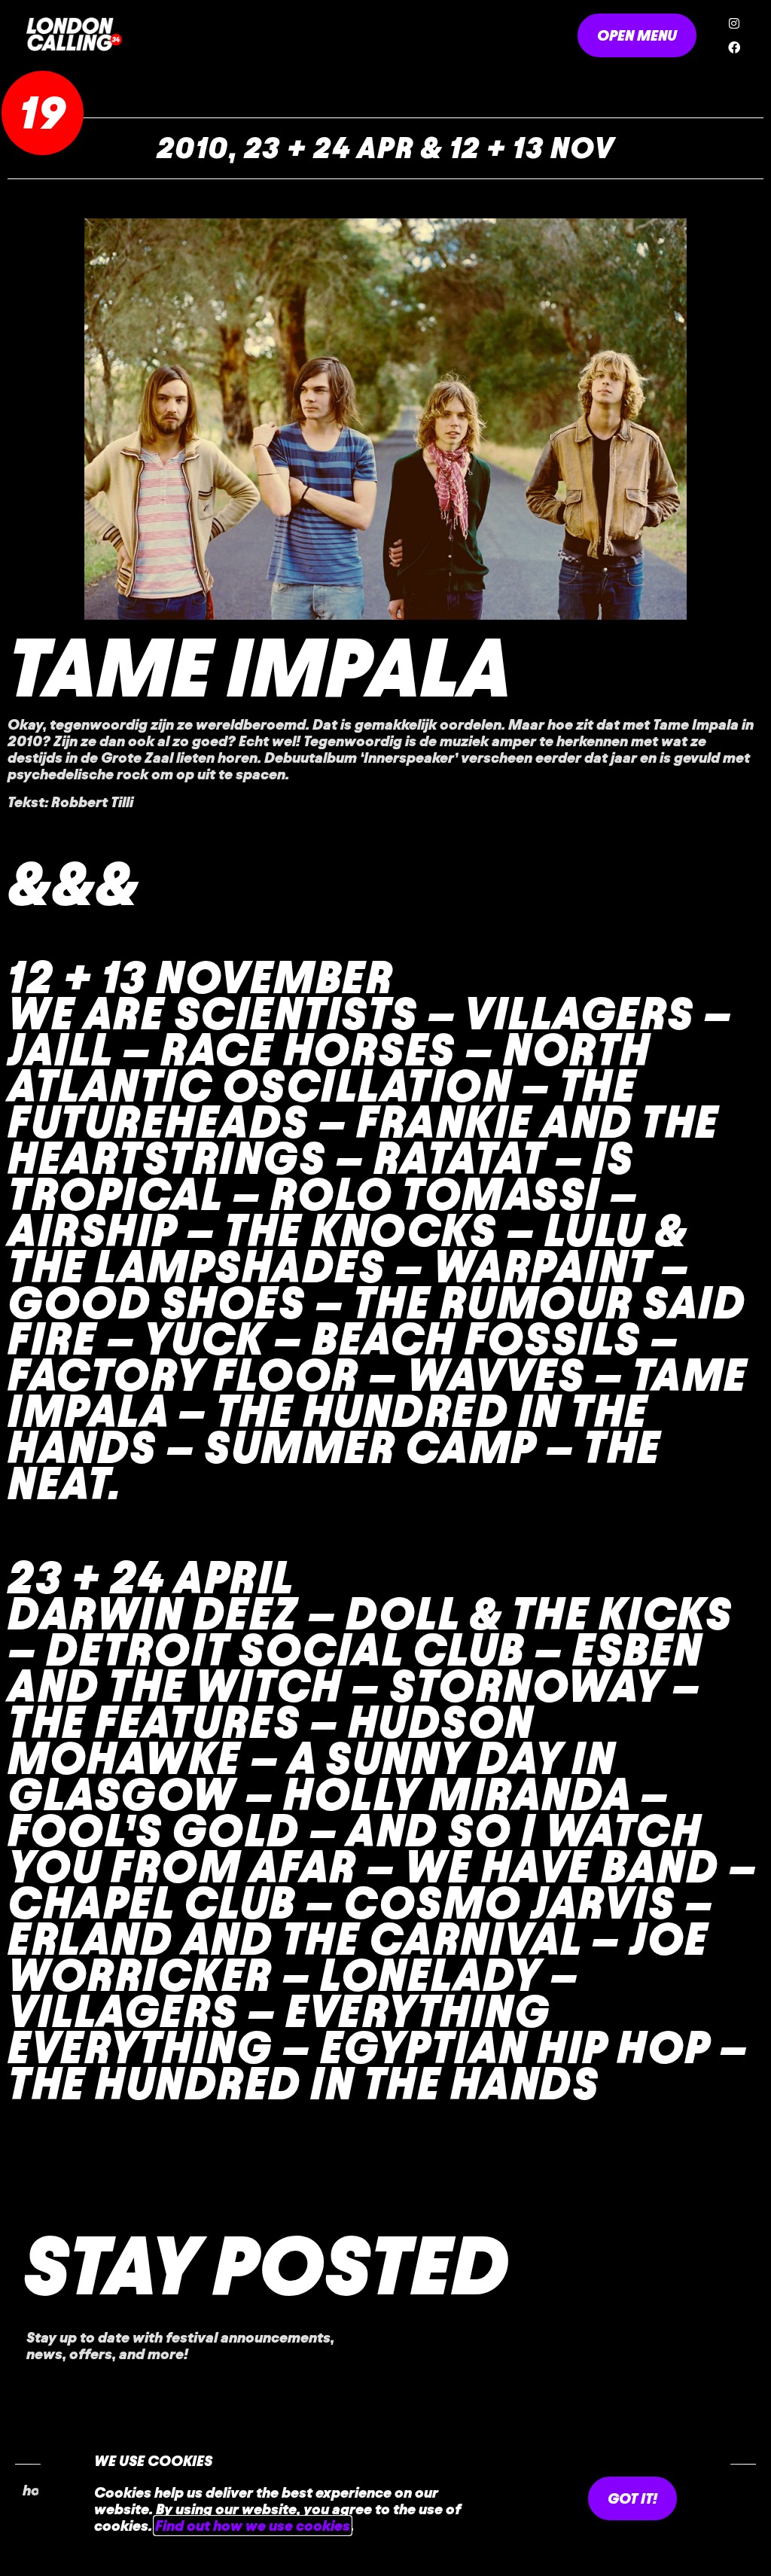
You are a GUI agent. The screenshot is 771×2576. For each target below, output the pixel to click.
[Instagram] (734, 23)
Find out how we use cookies (253, 2526)
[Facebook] (734, 47)
